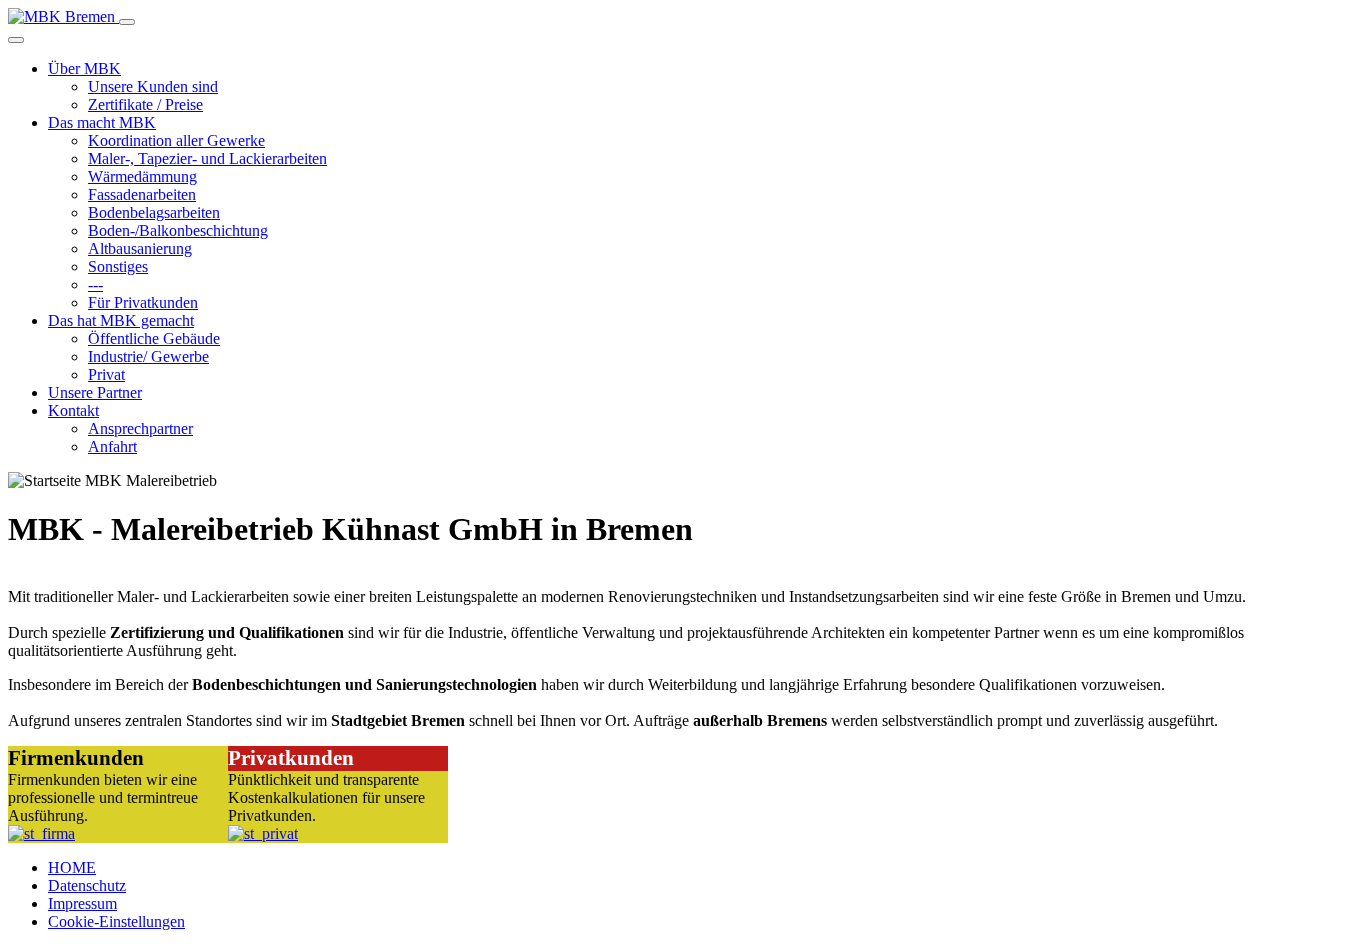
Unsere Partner (95, 392)
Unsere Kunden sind (153, 86)
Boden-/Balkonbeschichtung (178, 230)
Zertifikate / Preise (145, 104)
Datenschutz (87, 885)
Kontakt (73, 410)
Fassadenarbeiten (142, 194)
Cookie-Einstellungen (116, 921)
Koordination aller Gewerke (176, 140)
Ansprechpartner (140, 428)
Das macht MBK (102, 122)
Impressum (82, 903)
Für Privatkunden (143, 302)
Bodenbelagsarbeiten (154, 212)
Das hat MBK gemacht (121, 320)
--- (95, 284)
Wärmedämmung (142, 176)
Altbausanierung (140, 248)
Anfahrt (112, 446)
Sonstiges (118, 266)
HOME (72, 867)
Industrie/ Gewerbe (148, 356)
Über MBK (84, 68)
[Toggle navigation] (127, 22)
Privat (106, 374)
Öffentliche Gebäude (154, 338)
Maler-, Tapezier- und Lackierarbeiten (207, 158)
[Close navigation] (16, 40)
